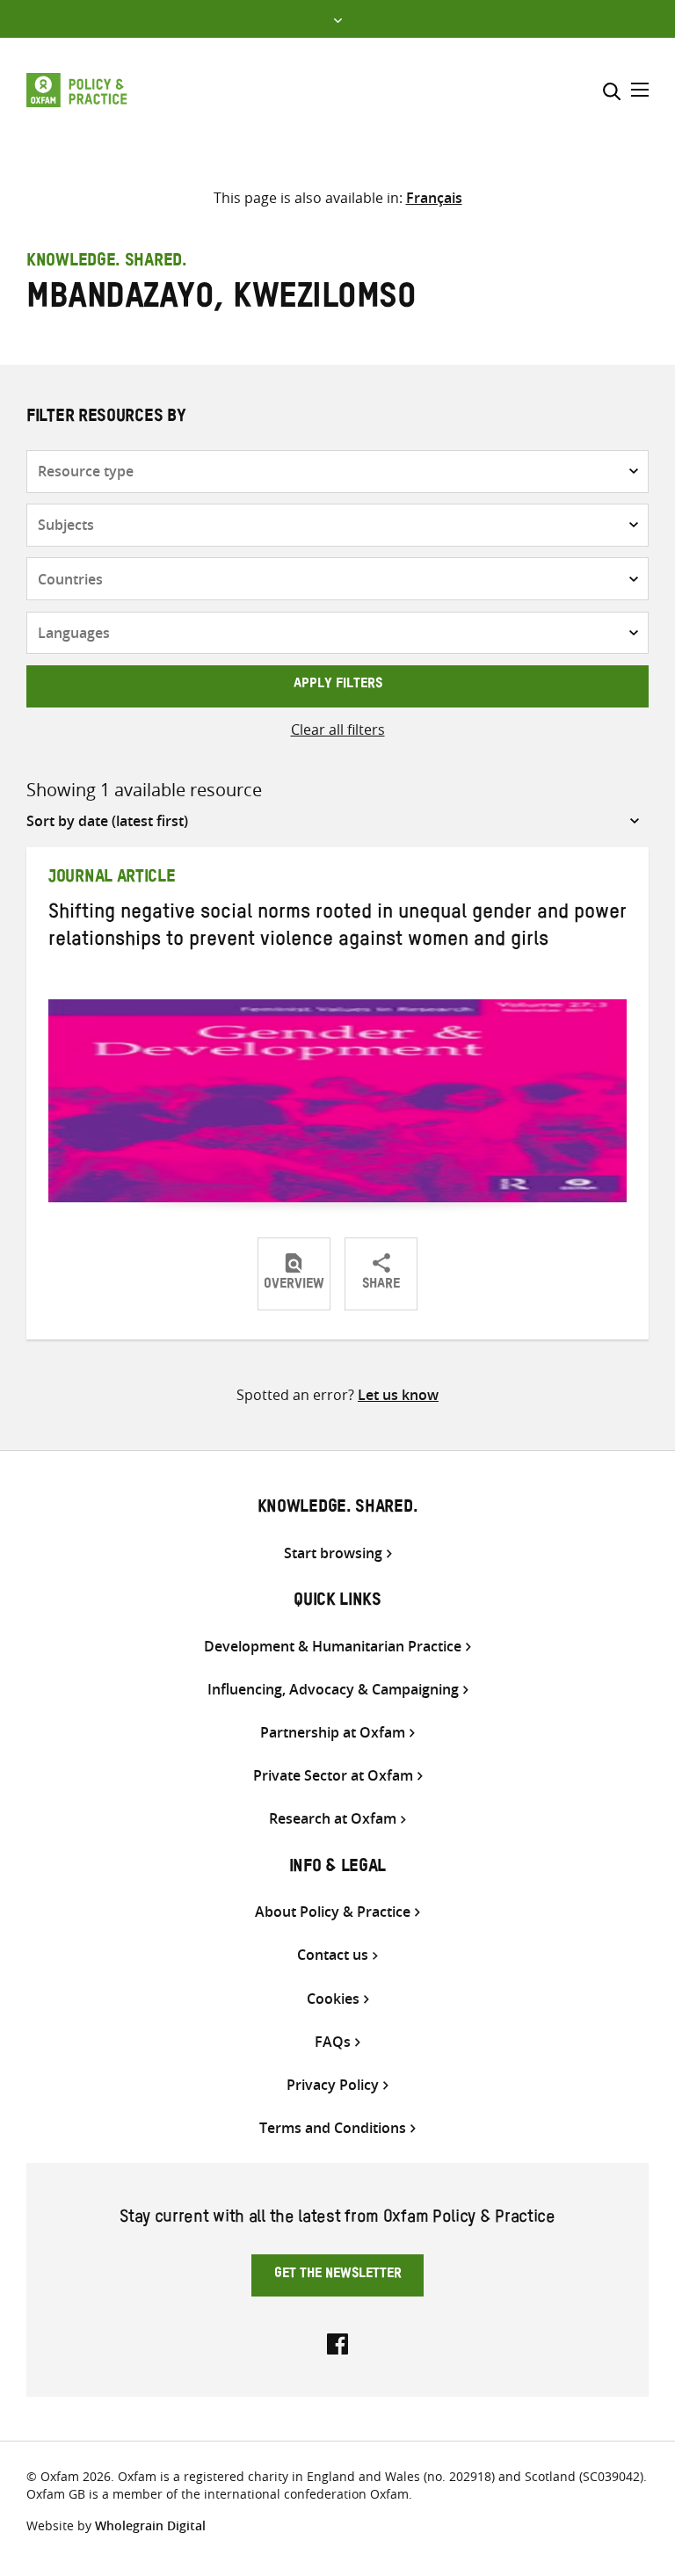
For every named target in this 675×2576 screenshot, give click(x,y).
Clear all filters (338, 729)
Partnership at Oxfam (333, 1733)
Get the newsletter (338, 2275)
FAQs (333, 2042)
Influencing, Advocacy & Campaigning (333, 1690)
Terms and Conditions (333, 2128)
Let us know (398, 1395)
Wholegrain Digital (150, 2525)
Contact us (333, 1955)
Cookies (333, 1999)
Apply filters (338, 686)
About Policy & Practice (333, 1912)
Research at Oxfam (333, 1819)
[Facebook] (337, 2342)
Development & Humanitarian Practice (333, 1647)
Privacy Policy (333, 2085)
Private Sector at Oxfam (333, 1776)
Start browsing (333, 1553)
